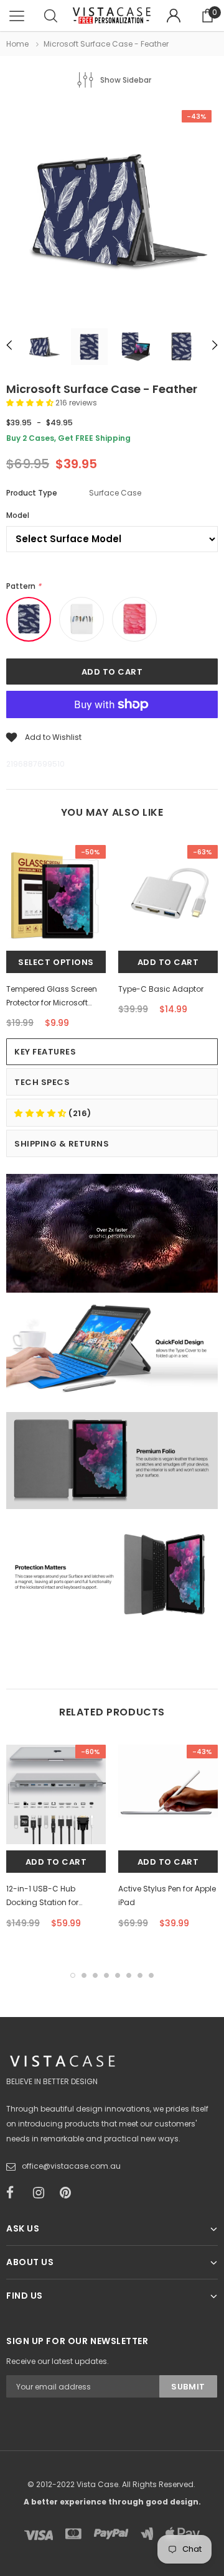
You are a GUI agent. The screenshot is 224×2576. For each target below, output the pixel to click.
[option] (112, 211)
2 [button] (84, 1975)
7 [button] (140, 1975)
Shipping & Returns (62, 1144)
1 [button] (73, 1975)
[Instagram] (42, 2193)
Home (17, 44)
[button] (31, 403)
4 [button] (106, 1975)
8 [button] (151, 1975)
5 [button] (118, 1975)
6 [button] (129, 1975)
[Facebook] (16, 2193)
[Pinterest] (69, 2193)
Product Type (32, 493)
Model (18, 515)
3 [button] (95, 1975)
